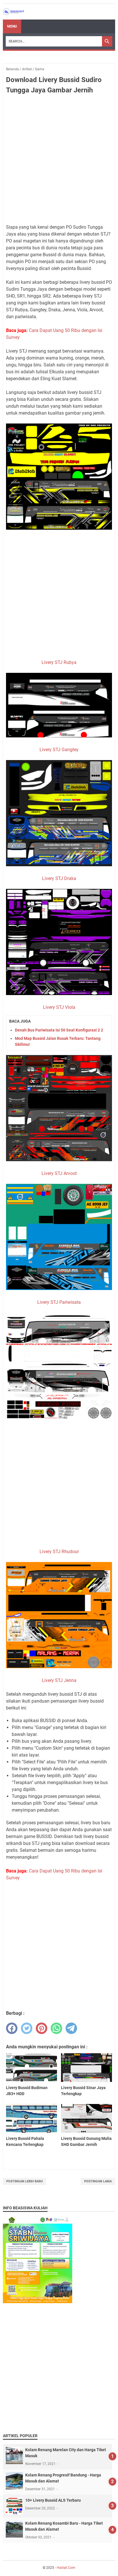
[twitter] (27, 2028)
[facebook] (12, 2028)
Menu (12, 26)
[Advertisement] (59, 160)
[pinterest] (42, 2028)
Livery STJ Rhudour (59, 1552)
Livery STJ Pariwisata (59, 1302)
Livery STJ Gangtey (59, 750)
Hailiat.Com (66, 2568)
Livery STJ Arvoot (59, 1173)
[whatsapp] (56, 2028)
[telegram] (71, 2028)
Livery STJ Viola (59, 1007)
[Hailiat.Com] (14, 12)
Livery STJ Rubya (59, 662)
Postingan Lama (98, 2181)
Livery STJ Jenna (59, 1680)
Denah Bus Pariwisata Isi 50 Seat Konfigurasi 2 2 (59, 1030)
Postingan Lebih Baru (24, 2181)
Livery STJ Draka (59, 878)
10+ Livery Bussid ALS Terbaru (53, 2500)
